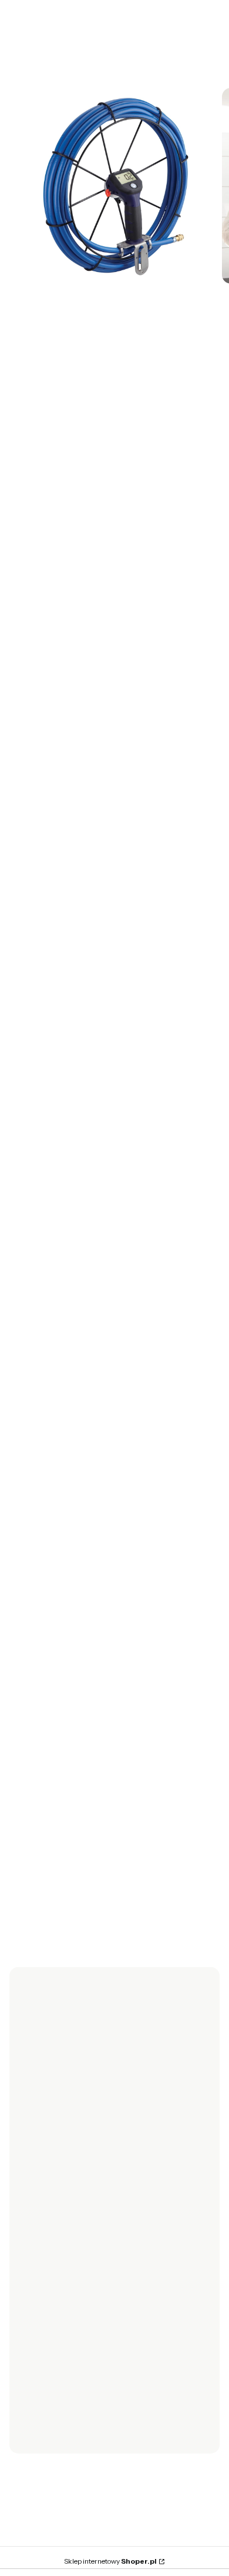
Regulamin (39, 2267)
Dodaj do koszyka (97, 581)
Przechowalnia (47, 2343)
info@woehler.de (79, 1571)
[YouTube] (75, 2212)
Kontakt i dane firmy (57, 2419)
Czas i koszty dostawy (60, 2297)
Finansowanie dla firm (60, 2358)
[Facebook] (28, 2212)
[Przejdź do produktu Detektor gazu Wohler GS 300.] (110, 1736)
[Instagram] (52, 2212)
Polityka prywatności (58, 2434)
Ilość (18, 525)
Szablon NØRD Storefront (111, 2556)
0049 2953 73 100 (82, 1558)
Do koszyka (110, 1854)
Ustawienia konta (51, 2327)
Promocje (38, 2282)
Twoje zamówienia (55, 2312)
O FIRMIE (36, 2404)
